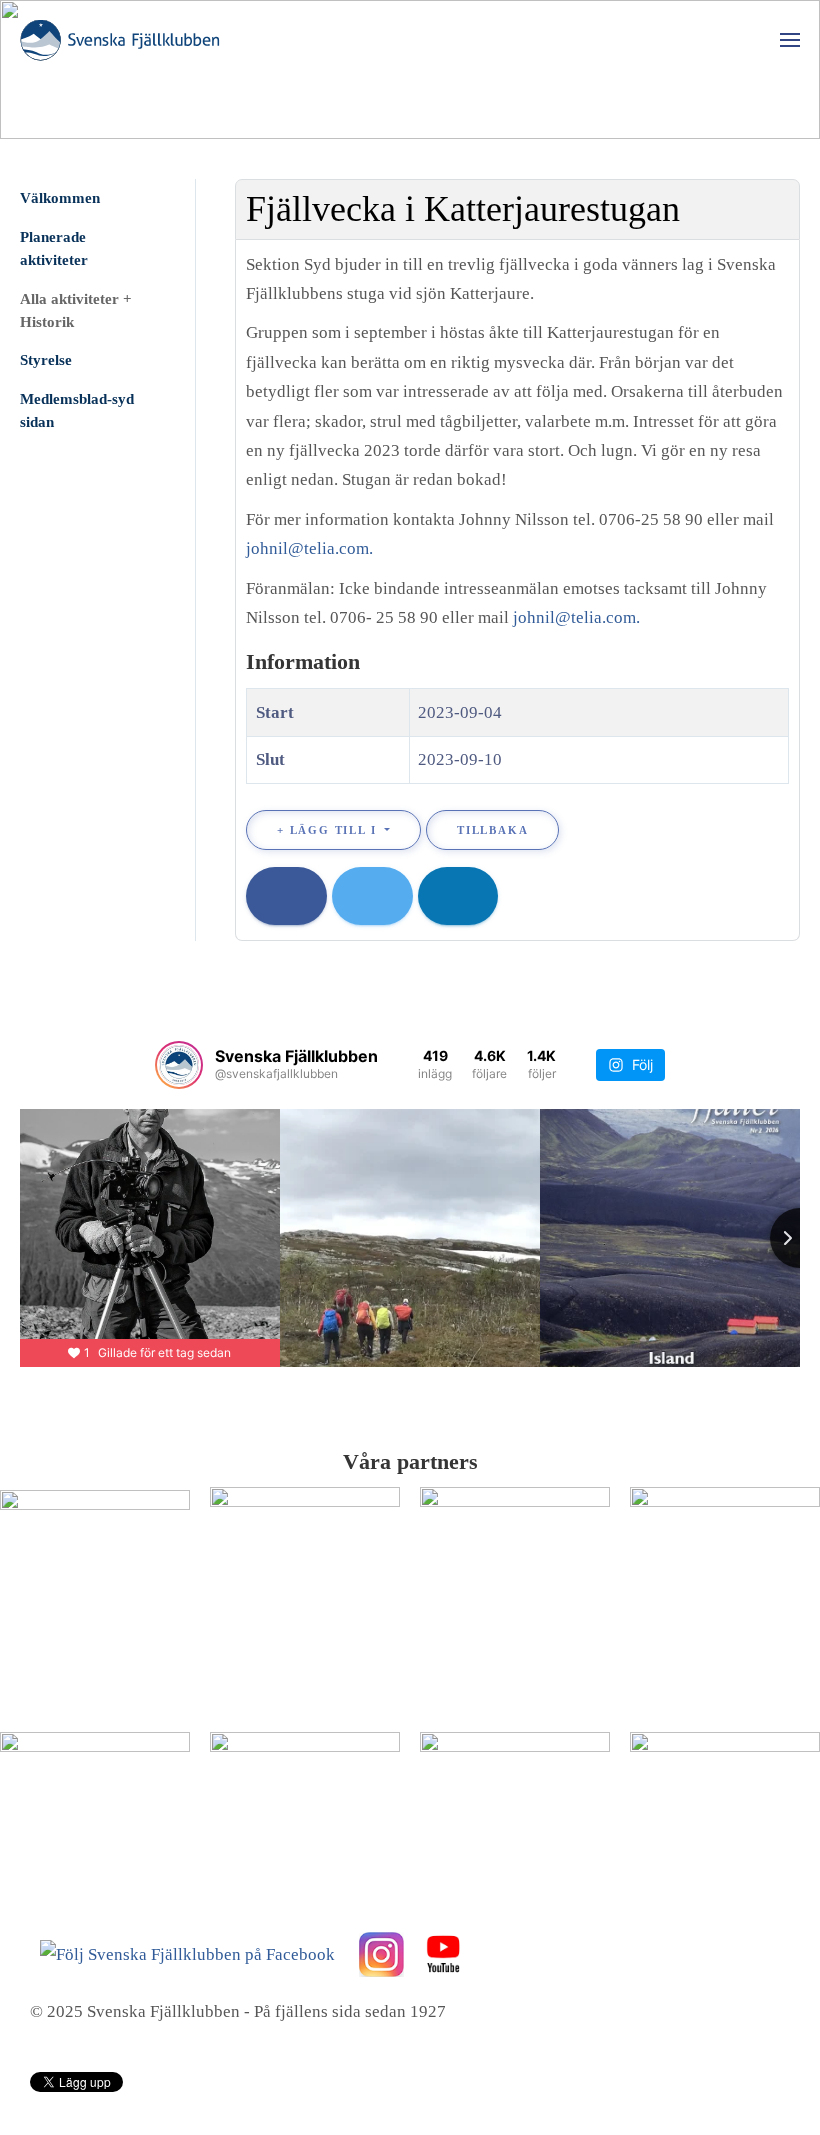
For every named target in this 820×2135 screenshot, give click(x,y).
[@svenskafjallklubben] (179, 1065)
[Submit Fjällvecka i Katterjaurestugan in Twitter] (372, 896)
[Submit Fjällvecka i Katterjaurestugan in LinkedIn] (458, 896)
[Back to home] (120, 40)
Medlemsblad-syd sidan (77, 410)
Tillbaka (492, 830)
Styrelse (46, 360)
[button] (790, 40)
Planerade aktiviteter (54, 248)
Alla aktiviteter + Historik (76, 310)
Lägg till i (333, 830)
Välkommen (60, 198)
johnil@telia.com (307, 548)
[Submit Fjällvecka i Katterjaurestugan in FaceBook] (286, 896)
